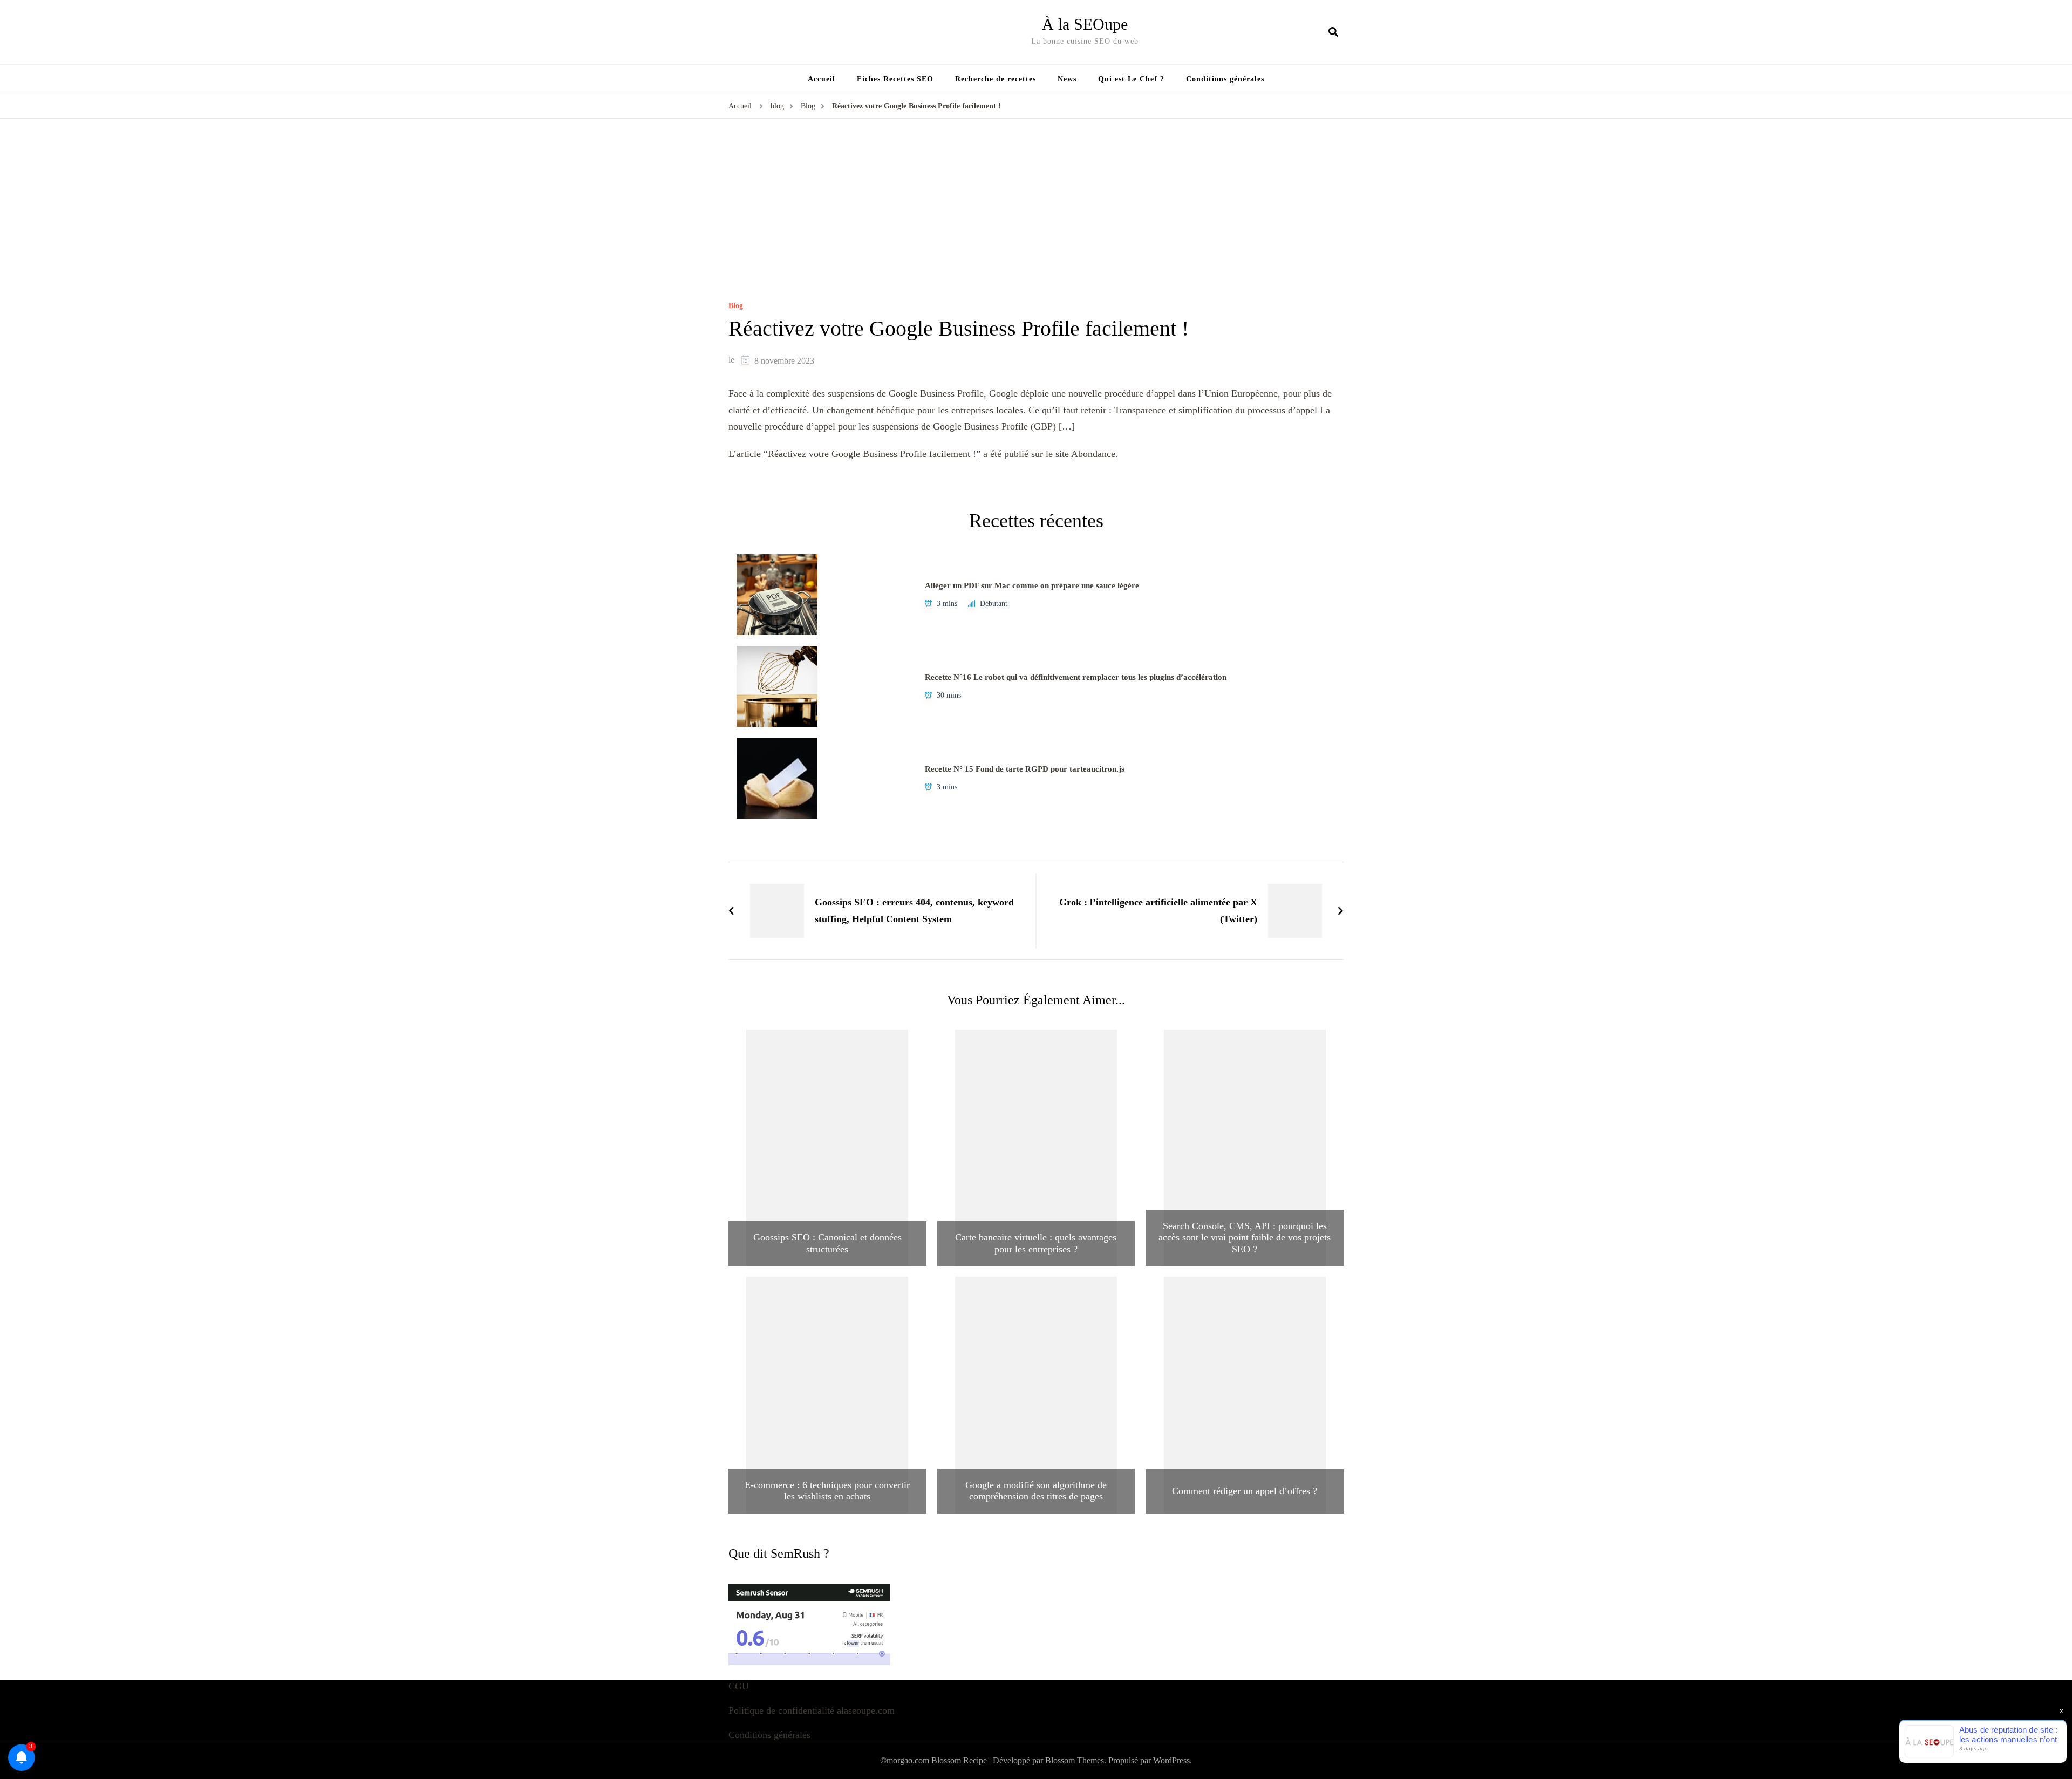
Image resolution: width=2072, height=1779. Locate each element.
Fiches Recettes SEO (895, 79)
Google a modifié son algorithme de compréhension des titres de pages (1036, 1491)
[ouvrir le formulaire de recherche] (1333, 32)
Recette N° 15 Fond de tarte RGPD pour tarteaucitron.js (1025, 769)
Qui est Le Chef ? (1131, 79)
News (1067, 79)
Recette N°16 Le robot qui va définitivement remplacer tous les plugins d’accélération (1076, 677)
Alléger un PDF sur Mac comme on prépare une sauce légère (1032, 585)
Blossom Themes (1075, 1760)
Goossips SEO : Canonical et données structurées (827, 1243)
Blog (736, 306)
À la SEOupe (1085, 24)
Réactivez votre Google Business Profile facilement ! (872, 454)
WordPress (1171, 1760)
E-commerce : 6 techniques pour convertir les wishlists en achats (827, 1491)
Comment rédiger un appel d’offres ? (1245, 1491)
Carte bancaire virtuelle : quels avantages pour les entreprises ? (1036, 1243)
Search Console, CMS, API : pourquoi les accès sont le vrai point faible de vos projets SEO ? (1245, 1238)
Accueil (822, 79)
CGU (739, 1686)
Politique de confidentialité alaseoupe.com (812, 1710)
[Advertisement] (1036, 221)
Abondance (1093, 454)
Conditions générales (1225, 79)
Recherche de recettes (996, 79)
